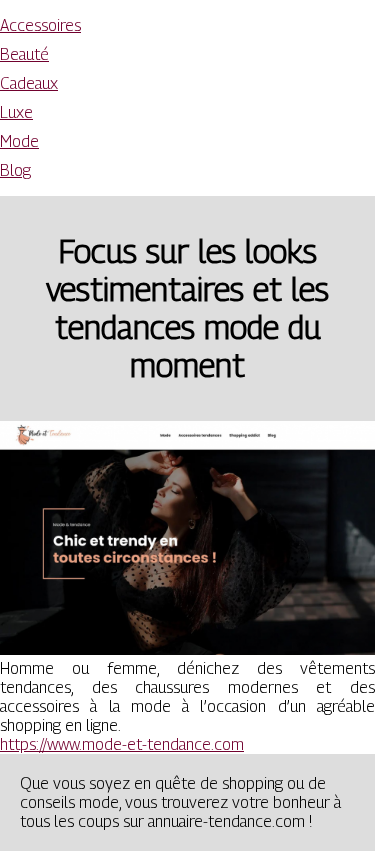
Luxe (16, 112)
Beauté (24, 54)
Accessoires (40, 25)
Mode (19, 141)
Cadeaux (29, 83)
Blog (15, 170)
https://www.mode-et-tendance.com (122, 744)
